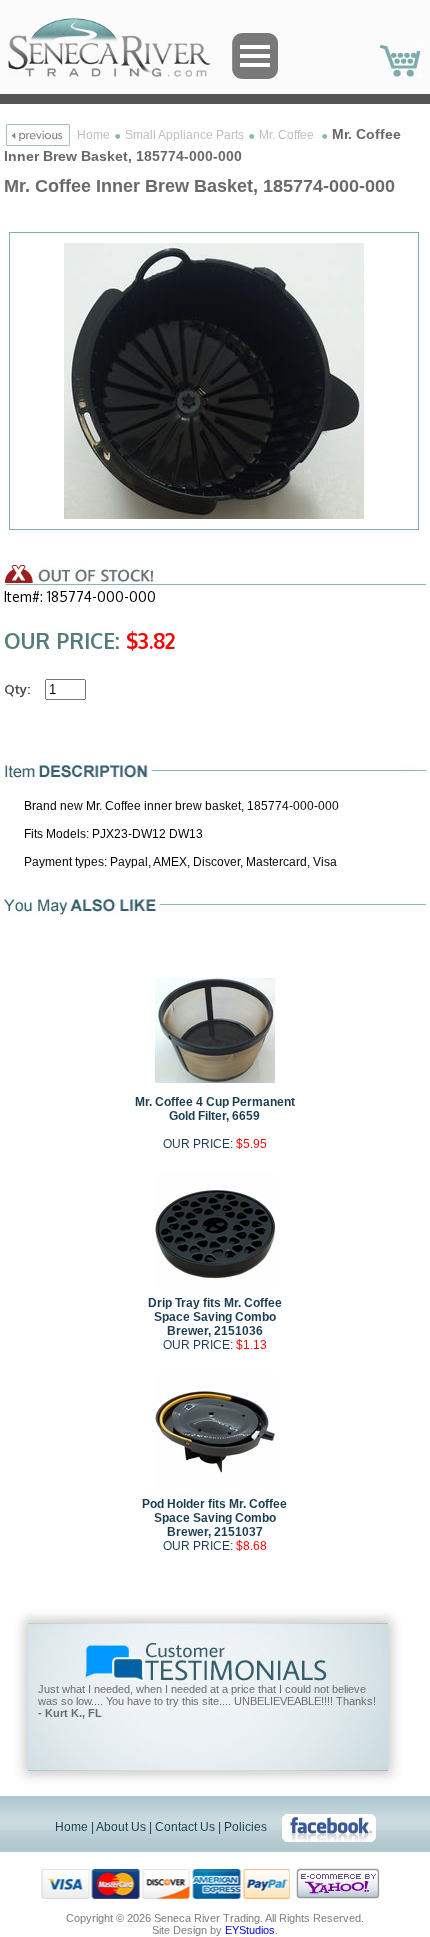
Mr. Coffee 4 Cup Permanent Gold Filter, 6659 (215, 1109)
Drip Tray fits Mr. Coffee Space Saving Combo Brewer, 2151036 (215, 1317)
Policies (245, 1827)
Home (93, 135)
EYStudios (250, 1930)
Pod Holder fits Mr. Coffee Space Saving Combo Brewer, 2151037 (214, 1518)
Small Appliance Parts (184, 135)
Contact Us (185, 1827)
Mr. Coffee (288, 135)
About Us (121, 1827)
